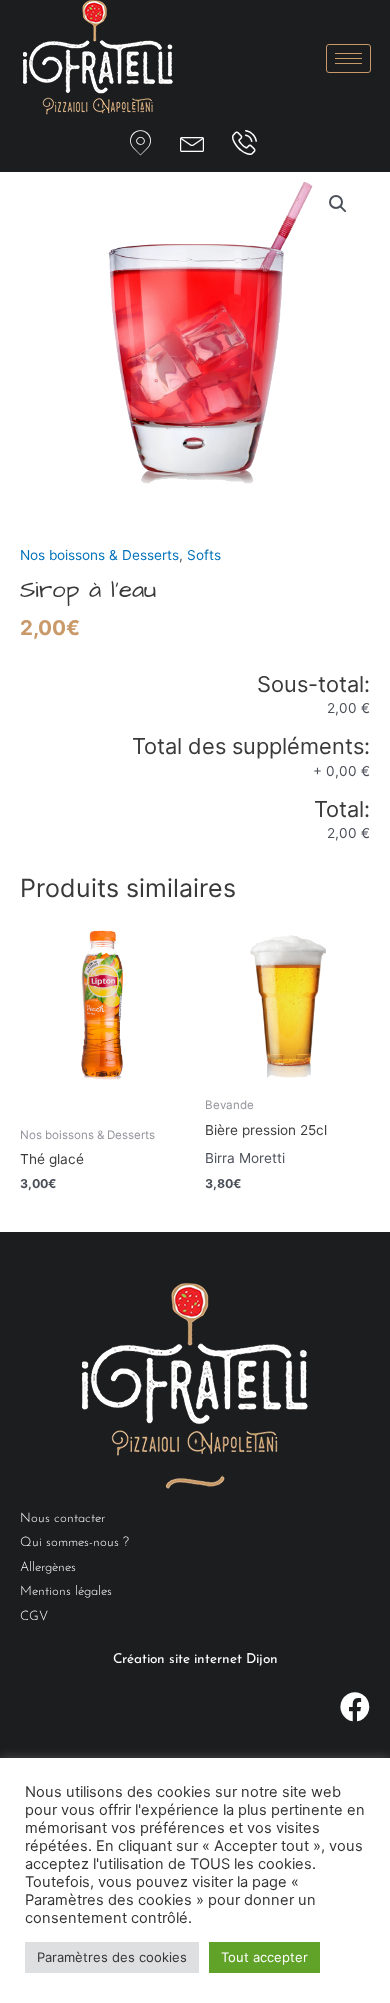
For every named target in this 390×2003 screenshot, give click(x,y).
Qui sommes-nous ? (74, 1542)
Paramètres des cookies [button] (112, 1957)
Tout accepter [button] (264, 1957)
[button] (338, 204)
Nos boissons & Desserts (99, 555)
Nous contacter (62, 1518)
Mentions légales (66, 1591)
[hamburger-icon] (348, 58)
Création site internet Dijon (195, 1659)
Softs (204, 555)
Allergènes (48, 1567)
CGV (34, 1616)
